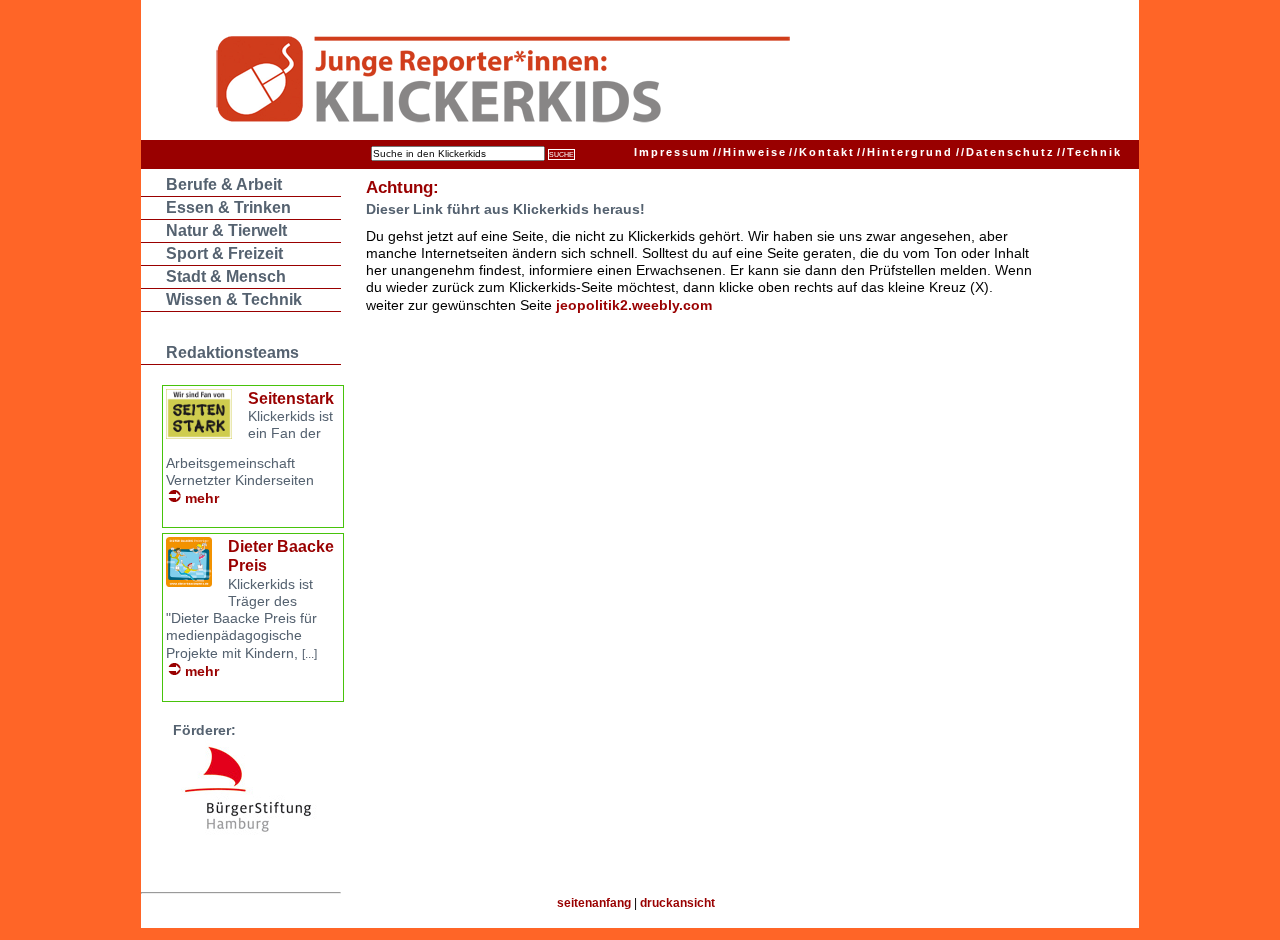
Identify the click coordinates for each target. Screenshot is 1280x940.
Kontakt (822, 152)
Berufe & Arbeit (224, 184)
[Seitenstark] (199, 433)
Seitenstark (291, 398)
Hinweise (750, 152)
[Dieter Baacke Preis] (189, 581)
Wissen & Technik (234, 299)
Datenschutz (1005, 152)
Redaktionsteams (232, 352)
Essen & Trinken (228, 207)
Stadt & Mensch (226, 276)
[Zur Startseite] (601, 82)
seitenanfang (594, 903)
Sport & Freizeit (224, 253)
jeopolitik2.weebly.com (634, 305)
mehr (202, 498)
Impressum (672, 152)
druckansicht (677, 903)
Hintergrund (905, 152)
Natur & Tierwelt (226, 230)
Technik (1089, 152)
